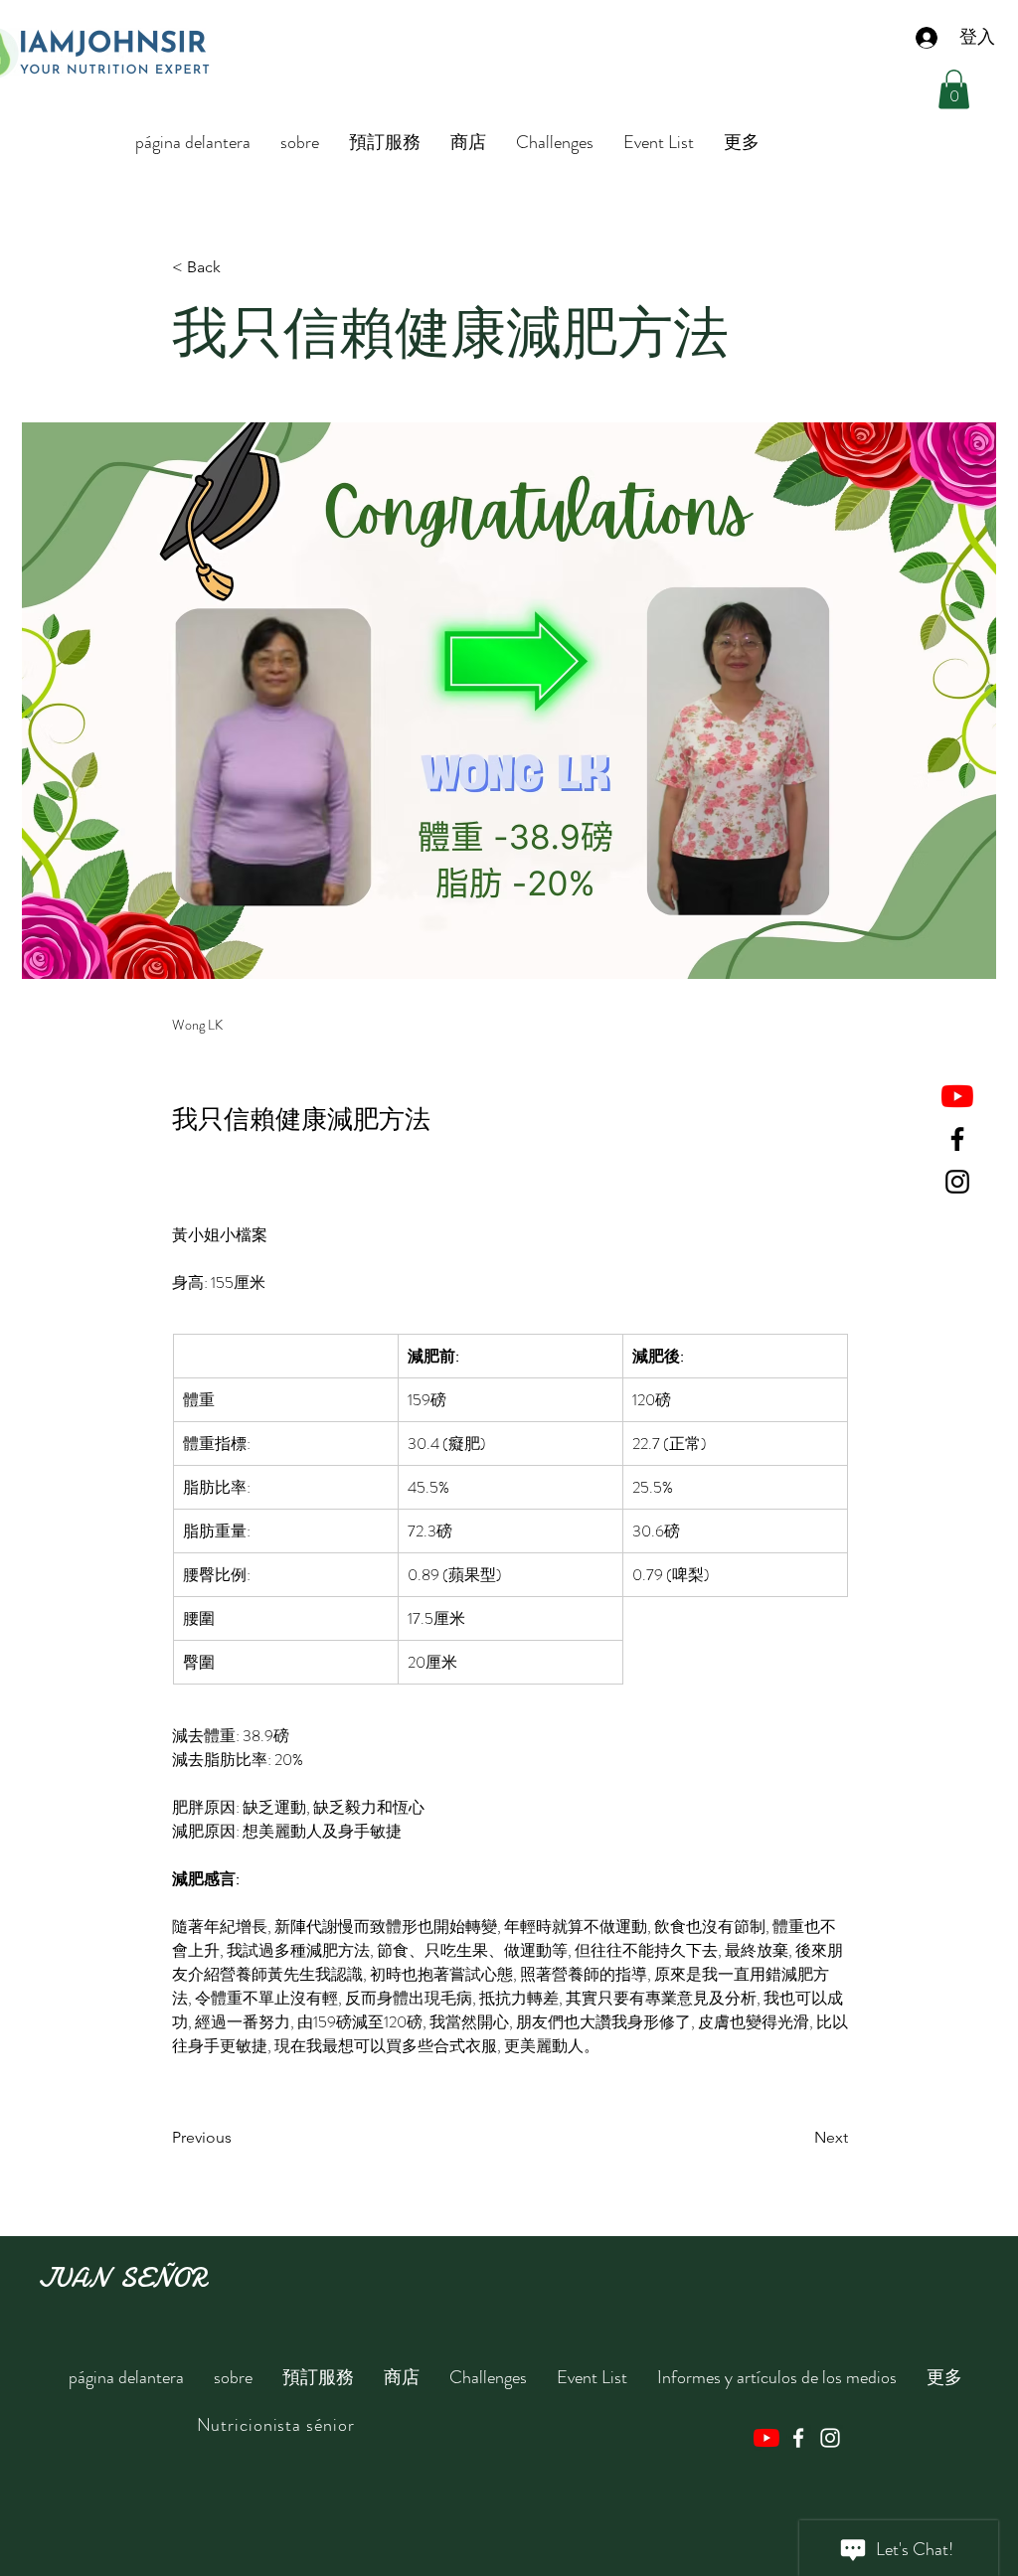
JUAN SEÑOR (122, 2278)
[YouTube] (957, 1096)
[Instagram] (957, 1182)
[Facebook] (957, 1139)
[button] (954, 89)
